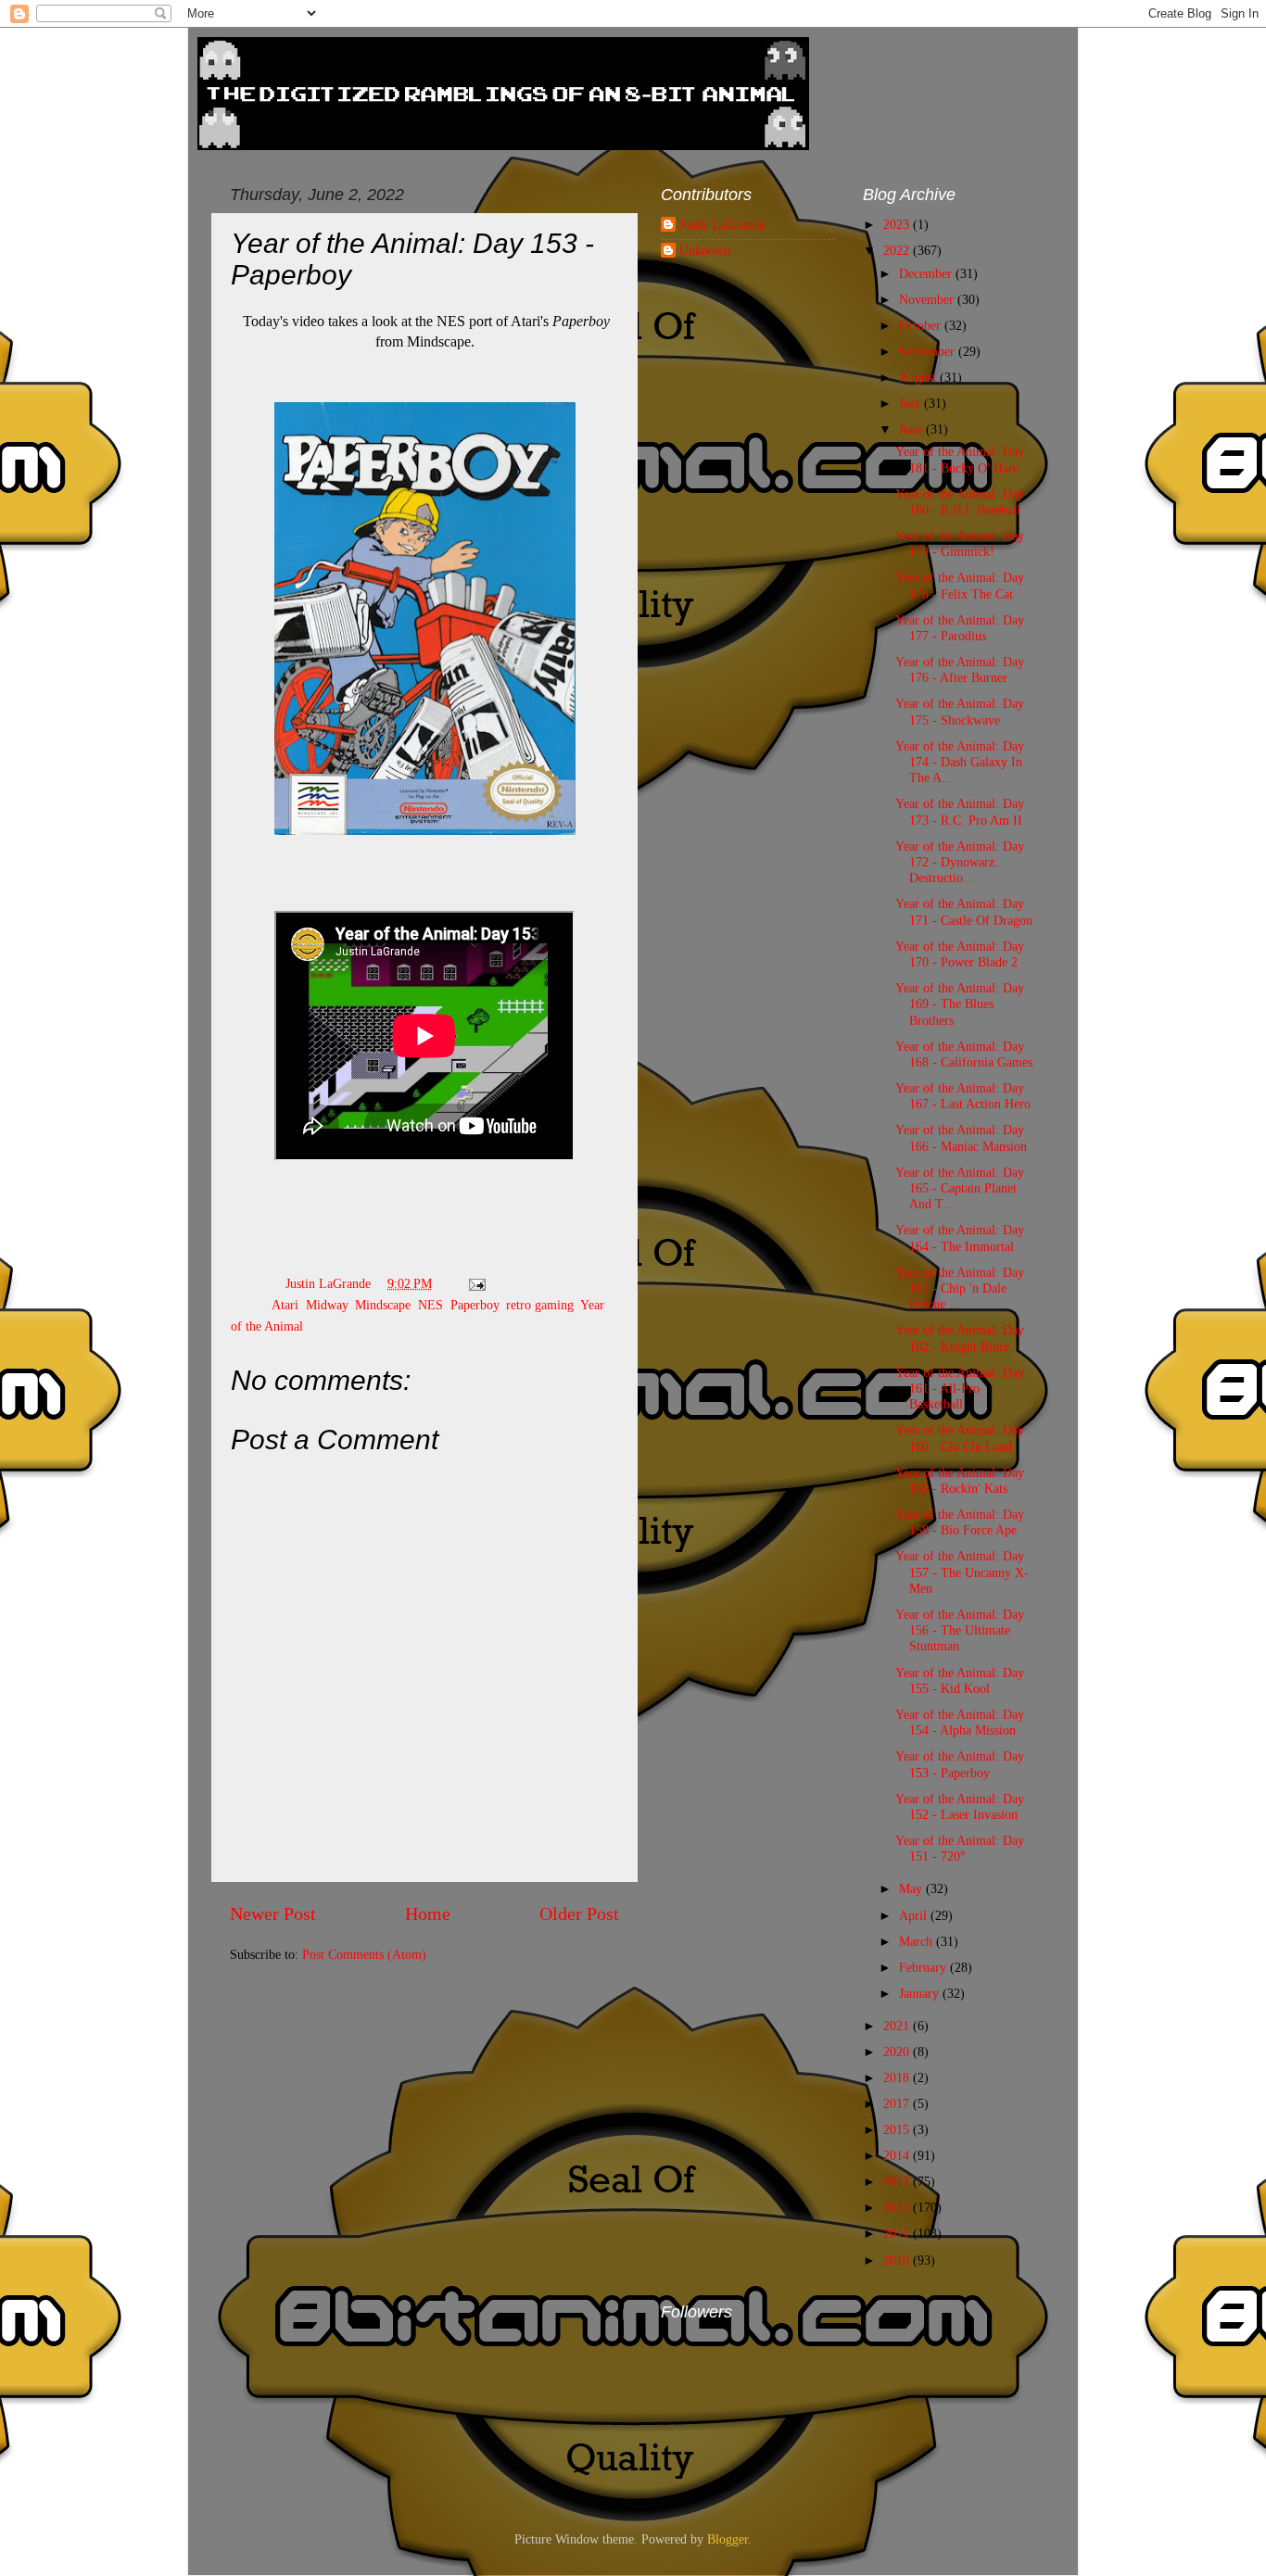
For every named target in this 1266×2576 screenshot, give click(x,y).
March (918, 1941)
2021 (898, 2026)
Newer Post (273, 1913)
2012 (898, 2207)
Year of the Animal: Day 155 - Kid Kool (960, 1680)
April (915, 1915)
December (927, 273)
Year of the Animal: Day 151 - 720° (960, 1848)
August (919, 377)
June (912, 429)
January (921, 1993)
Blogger (728, 2539)
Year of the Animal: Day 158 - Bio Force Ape (960, 1522)
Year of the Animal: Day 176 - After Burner (960, 669)
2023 (898, 224)
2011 (898, 2233)
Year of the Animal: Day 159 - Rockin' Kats (960, 1480)
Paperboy (475, 1305)
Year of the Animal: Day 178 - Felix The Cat (960, 585)
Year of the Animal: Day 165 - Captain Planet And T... (960, 1188)
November (928, 299)
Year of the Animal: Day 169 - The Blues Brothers (960, 1004)
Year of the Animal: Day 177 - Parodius (960, 628)
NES (430, 1305)
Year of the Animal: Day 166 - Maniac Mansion (961, 1137)
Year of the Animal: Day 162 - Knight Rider (960, 1338)
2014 (898, 2155)
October (922, 325)
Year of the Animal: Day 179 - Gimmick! (960, 543)
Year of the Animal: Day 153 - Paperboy (960, 1764)
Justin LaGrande (722, 224)
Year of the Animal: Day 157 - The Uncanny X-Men (962, 1572)
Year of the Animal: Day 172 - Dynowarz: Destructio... (960, 862)
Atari (285, 1305)
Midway (327, 1305)
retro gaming (540, 1305)
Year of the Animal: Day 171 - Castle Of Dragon (964, 911)
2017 (898, 2103)
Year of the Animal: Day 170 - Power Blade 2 (960, 954)
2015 (898, 2129)
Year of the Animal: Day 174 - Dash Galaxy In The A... (960, 762)
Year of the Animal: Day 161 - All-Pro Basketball (960, 1389)
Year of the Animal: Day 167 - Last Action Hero (963, 1096)
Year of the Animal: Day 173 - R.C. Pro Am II (960, 811)
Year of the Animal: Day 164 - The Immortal (960, 1237)
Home (428, 1913)
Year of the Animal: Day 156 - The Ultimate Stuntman (960, 1630)
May (912, 1888)
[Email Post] (476, 1283)
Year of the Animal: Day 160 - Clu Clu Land (960, 1438)
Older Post (579, 1913)
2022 (898, 250)
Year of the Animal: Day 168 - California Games (964, 1054)
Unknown (705, 250)
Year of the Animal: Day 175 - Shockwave (960, 711)
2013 (898, 2181)
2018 (898, 2077)
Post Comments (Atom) (364, 1954)
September (929, 351)
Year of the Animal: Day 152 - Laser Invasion (960, 1806)
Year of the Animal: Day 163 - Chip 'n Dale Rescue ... (960, 1288)
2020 (898, 2052)
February (924, 1967)
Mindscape (383, 1305)
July (912, 403)
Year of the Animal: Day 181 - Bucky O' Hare (960, 459)
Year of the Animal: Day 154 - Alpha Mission (960, 1722)
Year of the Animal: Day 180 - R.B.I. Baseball (960, 502)
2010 (898, 2260)
